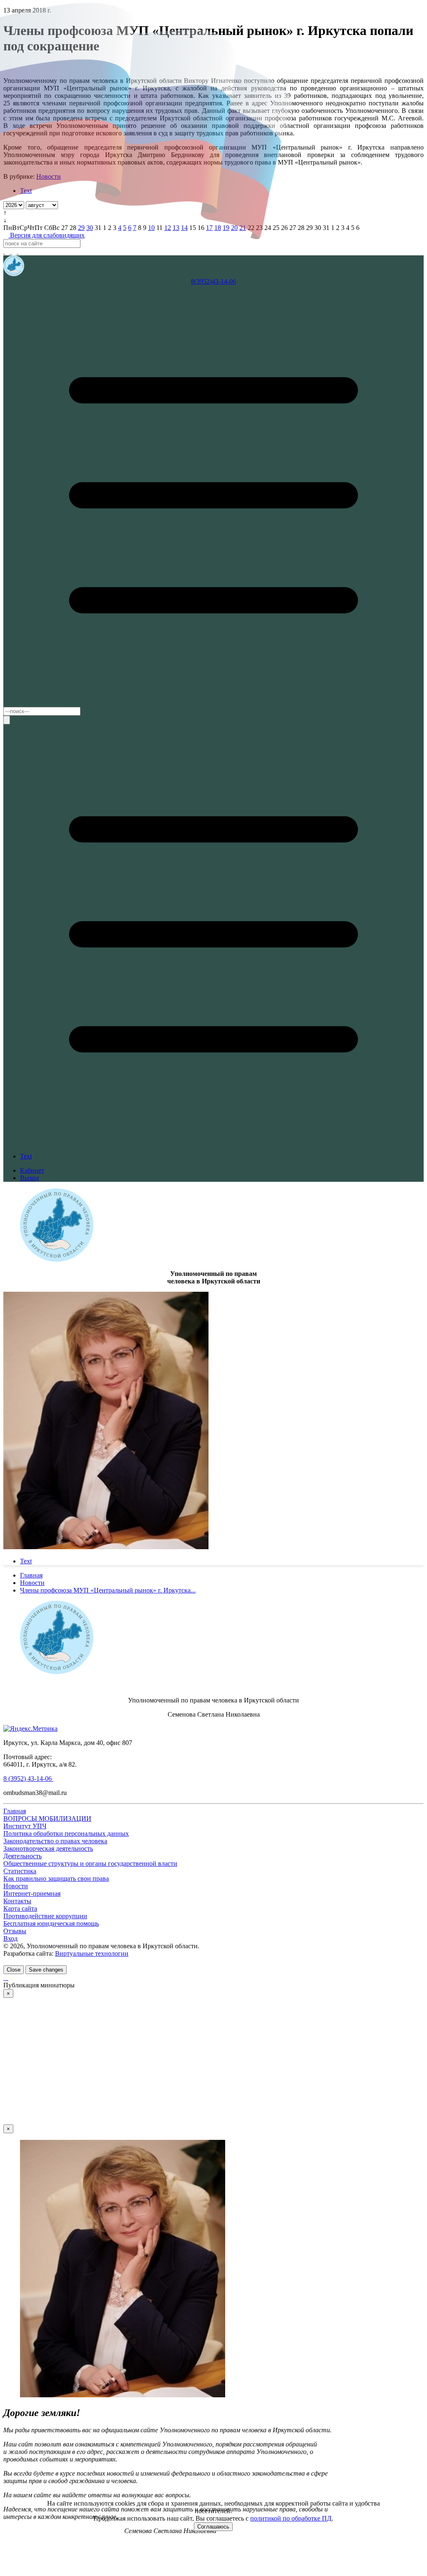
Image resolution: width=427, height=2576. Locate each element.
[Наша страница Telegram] (8, 251)
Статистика (20, 1871)
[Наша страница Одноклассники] (21, 251)
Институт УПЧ (25, 1826)
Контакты (17, 1901)
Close (14, 1970)
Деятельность (23, 1856)
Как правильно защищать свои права (56, 1878)
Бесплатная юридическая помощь (51, 1923)
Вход (10, 1938)
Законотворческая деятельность (48, 1848)
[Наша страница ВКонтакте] (15, 251)
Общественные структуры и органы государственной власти (90, 1863)
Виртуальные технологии (92, 1953)
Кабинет (32, 1170)
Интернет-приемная (32, 1893)
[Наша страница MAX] (4, 251)
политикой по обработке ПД (291, 2518)
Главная (15, 1811)
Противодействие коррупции (45, 1916)
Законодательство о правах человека (55, 1841)
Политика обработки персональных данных (66, 1833)
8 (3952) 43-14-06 (28, 1778)
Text (26, 1156)
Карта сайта (20, 1908)
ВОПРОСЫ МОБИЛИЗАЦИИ (47, 1818)
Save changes (46, 1970)
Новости (16, 1886)
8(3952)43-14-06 (213, 281)
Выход (29, 1178)
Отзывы (15, 1931)
